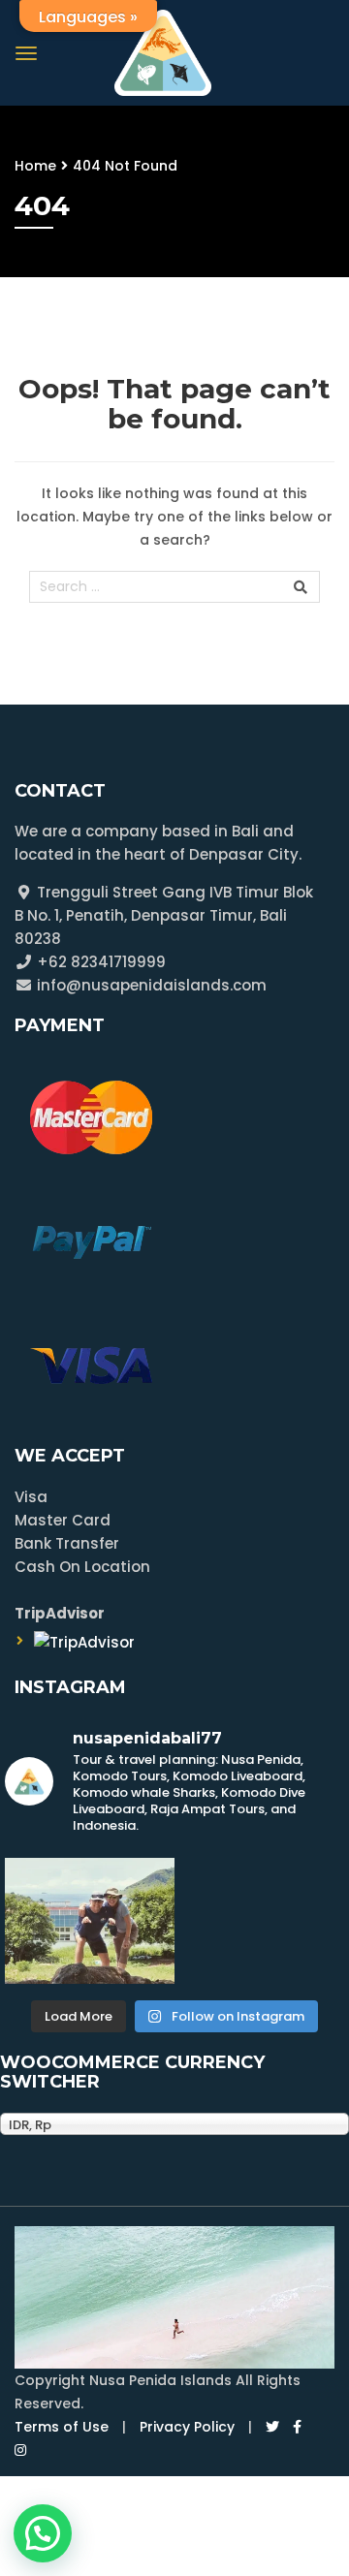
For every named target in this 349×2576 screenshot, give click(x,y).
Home (35, 166)
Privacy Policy (187, 2427)
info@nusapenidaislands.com (150, 985)
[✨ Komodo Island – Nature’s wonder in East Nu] (90, 1921)
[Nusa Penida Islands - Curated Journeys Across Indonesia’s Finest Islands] (163, 51)
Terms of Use (62, 2427)
